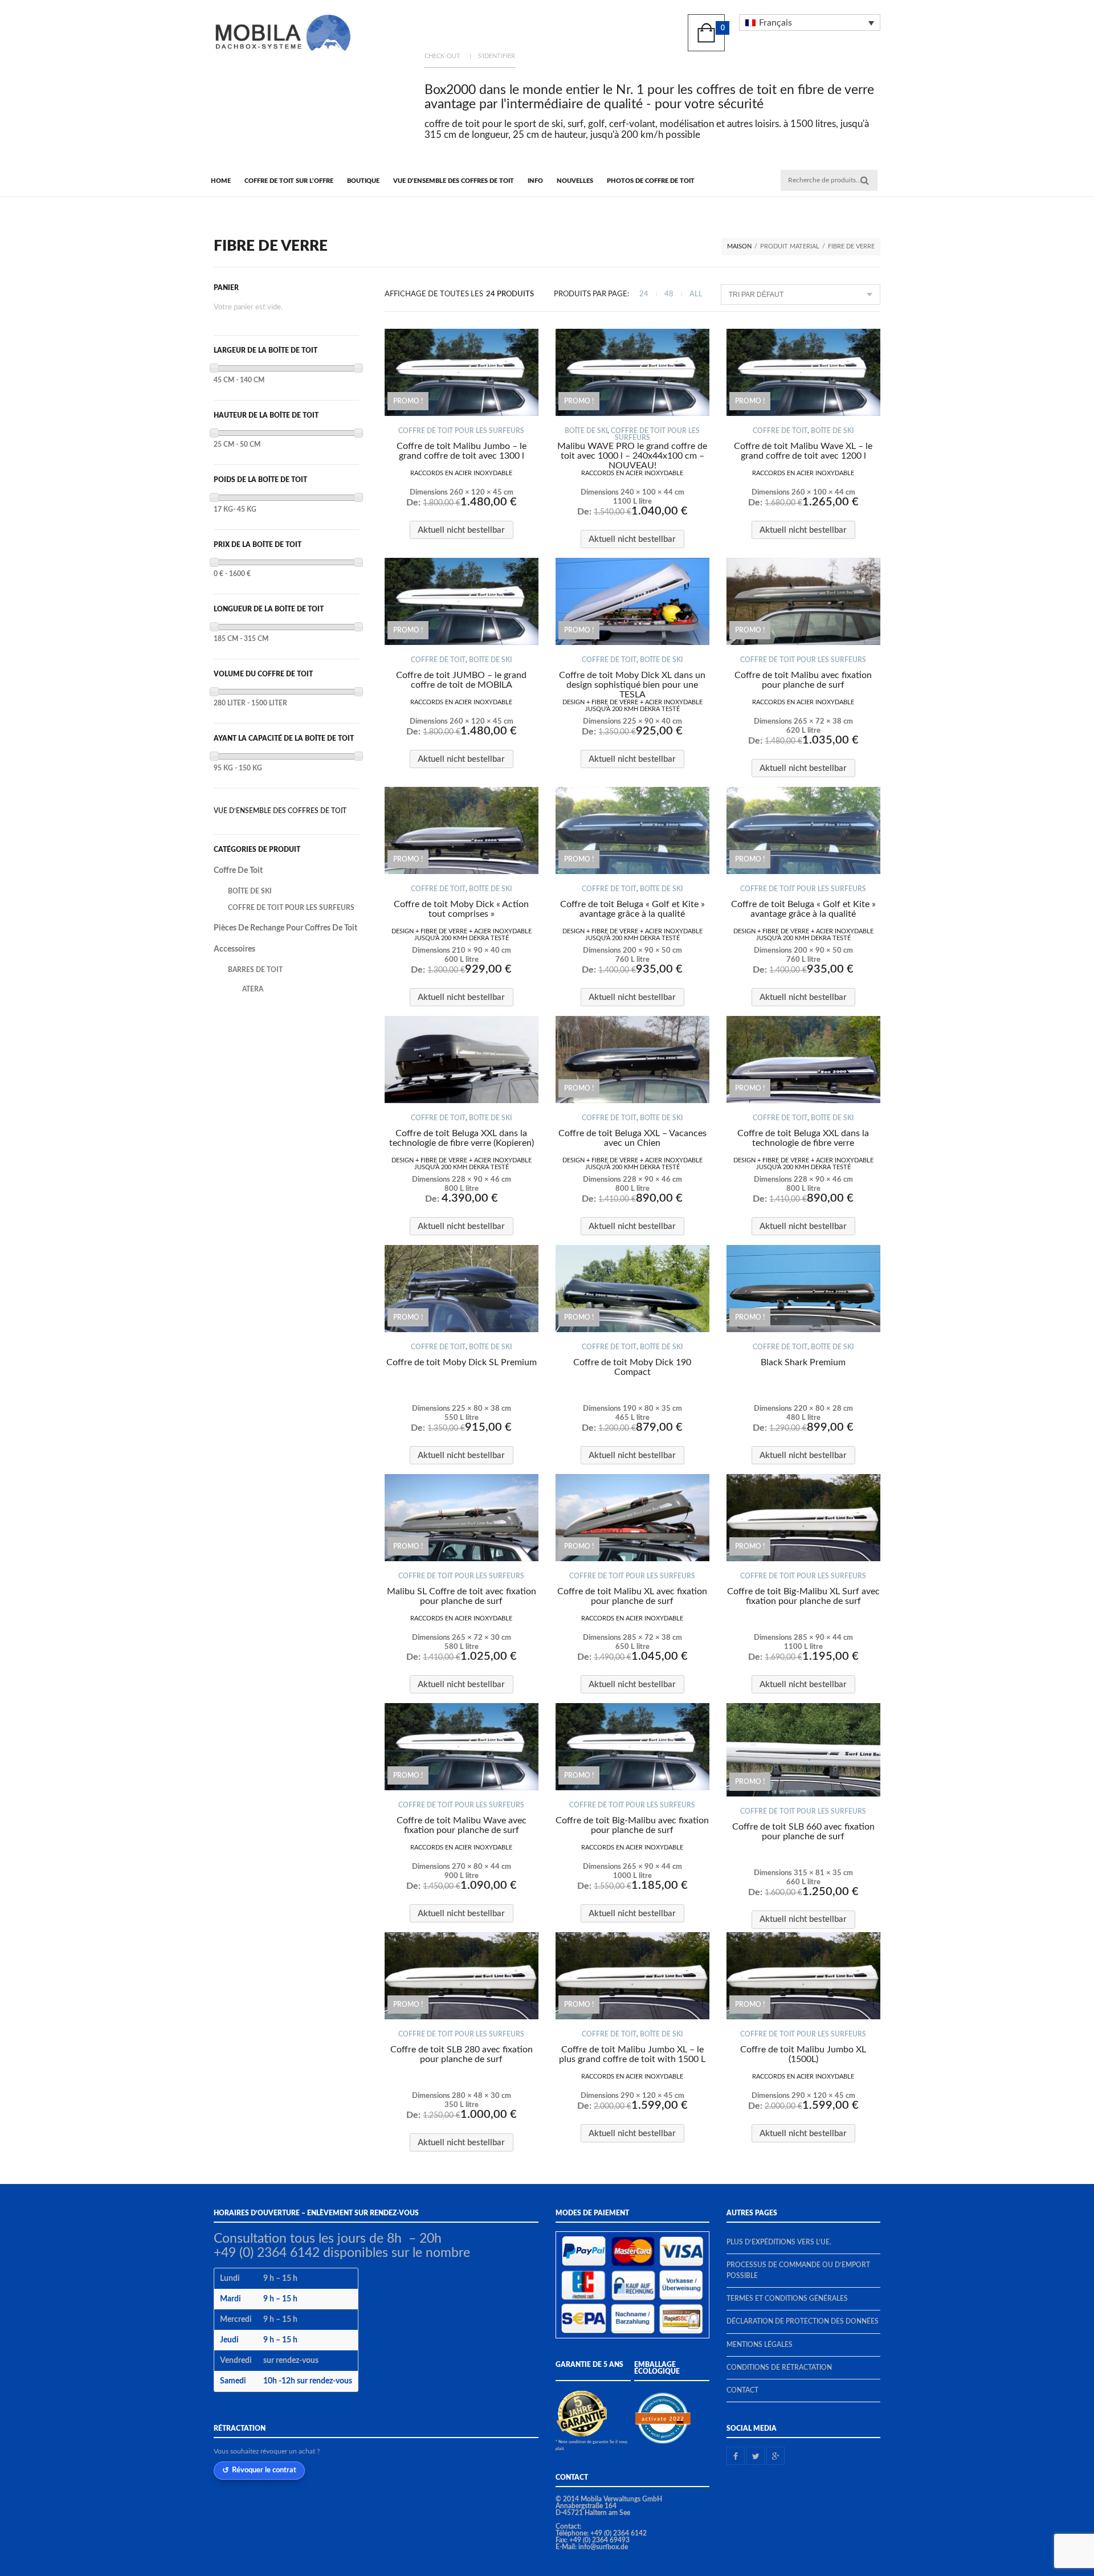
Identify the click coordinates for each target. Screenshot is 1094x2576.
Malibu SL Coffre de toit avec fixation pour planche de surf (462, 1596)
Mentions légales (760, 2345)
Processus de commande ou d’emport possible (798, 2270)
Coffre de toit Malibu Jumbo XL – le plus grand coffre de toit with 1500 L (632, 2054)
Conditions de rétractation (779, 2367)
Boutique (363, 181)
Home (221, 181)
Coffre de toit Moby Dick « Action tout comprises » (461, 909)
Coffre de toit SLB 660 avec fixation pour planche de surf (803, 1832)
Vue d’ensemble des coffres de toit (454, 181)
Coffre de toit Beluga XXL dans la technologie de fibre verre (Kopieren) (462, 1138)
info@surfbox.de (603, 2547)
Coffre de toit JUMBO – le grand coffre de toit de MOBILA (461, 680)
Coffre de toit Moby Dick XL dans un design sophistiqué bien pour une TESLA (632, 685)
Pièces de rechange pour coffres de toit (285, 928)
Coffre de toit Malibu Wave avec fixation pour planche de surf (462, 1825)
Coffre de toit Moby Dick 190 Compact (632, 1367)
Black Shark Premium (803, 1362)
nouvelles (575, 181)
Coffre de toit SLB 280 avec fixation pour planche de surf (462, 2054)
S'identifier (497, 56)
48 (669, 294)
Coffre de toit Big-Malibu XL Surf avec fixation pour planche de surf (803, 1596)
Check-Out (442, 56)
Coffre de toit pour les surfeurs (461, 431)
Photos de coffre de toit (651, 181)
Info (535, 181)
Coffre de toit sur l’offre (289, 181)
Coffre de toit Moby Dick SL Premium (462, 1362)
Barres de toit (255, 970)
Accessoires (234, 949)
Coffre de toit (780, 431)
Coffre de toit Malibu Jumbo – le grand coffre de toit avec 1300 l (462, 451)
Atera (253, 989)
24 (644, 294)
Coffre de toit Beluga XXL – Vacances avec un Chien (632, 1138)
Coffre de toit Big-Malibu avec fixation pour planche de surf (632, 1825)
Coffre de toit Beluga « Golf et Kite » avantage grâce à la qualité (632, 909)
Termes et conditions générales (787, 2299)
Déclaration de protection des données (803, 2321)
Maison (739, 246)
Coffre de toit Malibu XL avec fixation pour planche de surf (632, 1596)
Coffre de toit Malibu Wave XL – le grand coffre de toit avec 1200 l (803, 451)
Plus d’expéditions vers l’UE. (779, 2242)
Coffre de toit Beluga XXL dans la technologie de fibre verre (803, 1138)
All (696, 294)
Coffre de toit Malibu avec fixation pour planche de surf (803, 680)
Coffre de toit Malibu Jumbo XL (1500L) (803, 2054)
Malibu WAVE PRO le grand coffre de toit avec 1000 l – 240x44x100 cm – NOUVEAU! (632, 456)
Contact (742, 2390)
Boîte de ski (586, 431)
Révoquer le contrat (264, 2470)
